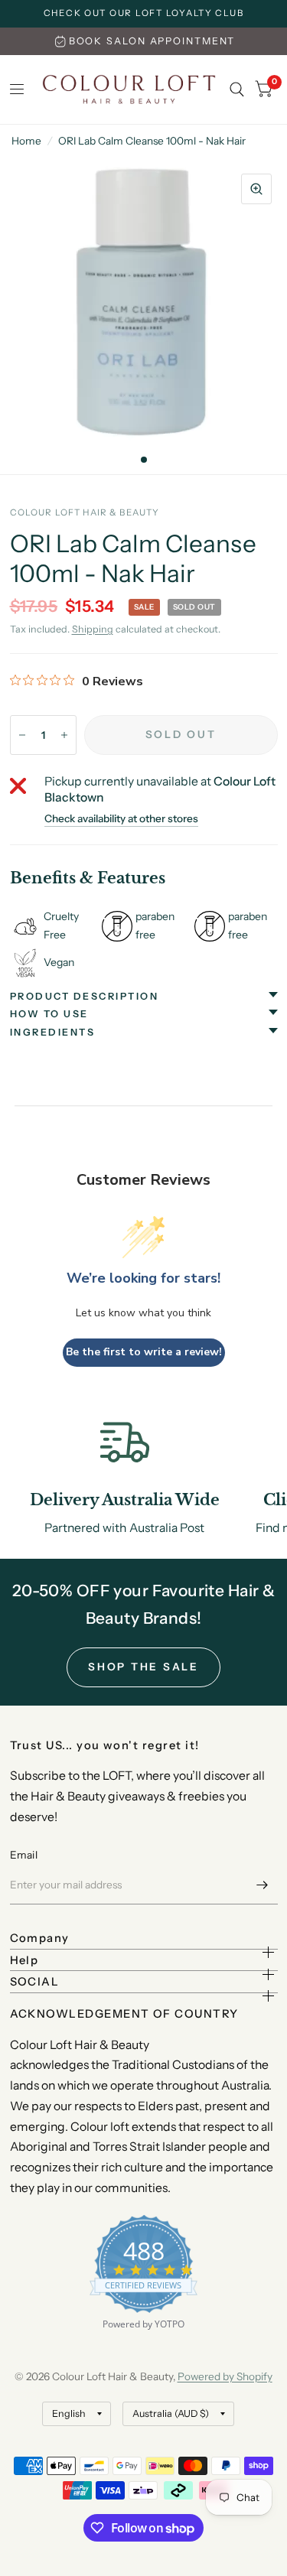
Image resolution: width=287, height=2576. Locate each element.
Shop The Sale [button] (143, 1667)
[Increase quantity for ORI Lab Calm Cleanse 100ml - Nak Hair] (64, 735)
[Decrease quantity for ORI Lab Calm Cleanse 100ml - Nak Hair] (22, 735)
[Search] (237, 89)
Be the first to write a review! (144, 1352)
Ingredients (53, 1032)
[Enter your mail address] (263, 1885)
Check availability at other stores (121, 819)
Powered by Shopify (225, 2376)
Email (24, 1855)
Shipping (93, 629)
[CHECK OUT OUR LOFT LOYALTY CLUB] (144, 14)
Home (26, 141)
